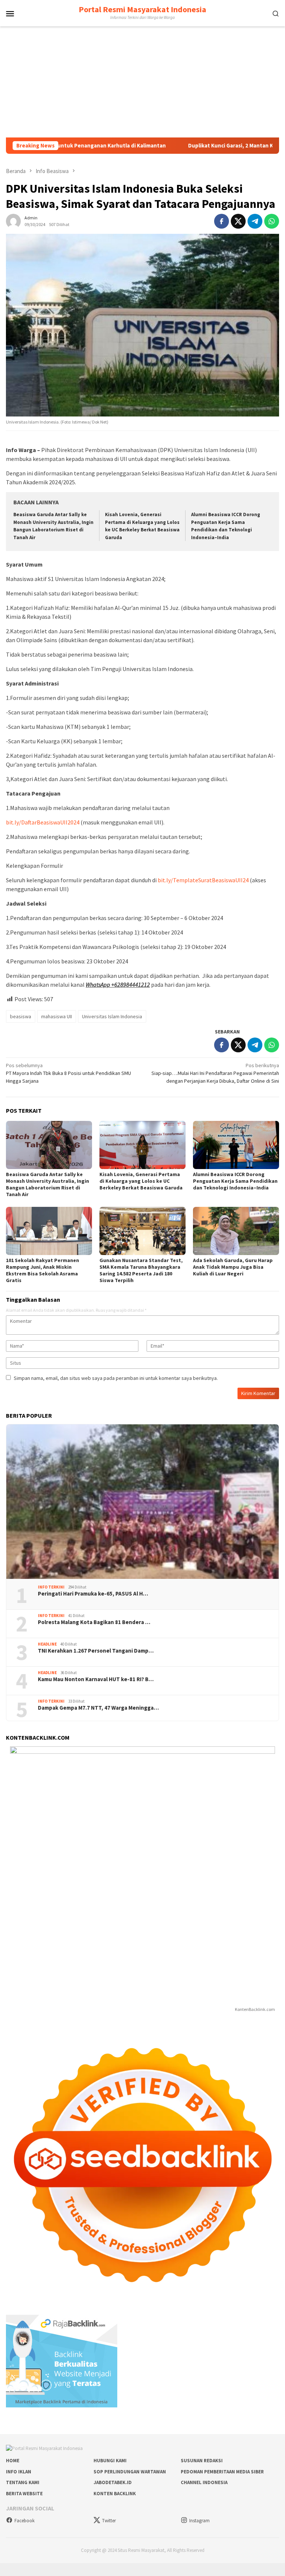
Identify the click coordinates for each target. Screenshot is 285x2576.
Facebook (24, 2521)
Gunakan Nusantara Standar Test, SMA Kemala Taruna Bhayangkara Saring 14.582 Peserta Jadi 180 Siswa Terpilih (141, 1270)
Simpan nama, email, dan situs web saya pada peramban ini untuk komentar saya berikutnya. (116, 1378)
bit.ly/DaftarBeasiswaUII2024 (43, 822)
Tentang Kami (23, 2482)
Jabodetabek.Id (113, 2482)
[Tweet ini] (238, 221)
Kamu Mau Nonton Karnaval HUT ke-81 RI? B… (96, 1679)
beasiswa (21, 1016)
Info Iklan (19, 2472)
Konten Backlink (115, 2494)
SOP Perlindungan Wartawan (130, 2472)
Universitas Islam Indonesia (112, 1016)
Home (13, 2461)
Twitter (109, 2521)
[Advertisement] (142, 82)
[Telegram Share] (255, 221)
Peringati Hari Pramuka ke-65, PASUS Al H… (93, 1594)
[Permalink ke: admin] (13, 220)
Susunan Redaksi (202, 2461)
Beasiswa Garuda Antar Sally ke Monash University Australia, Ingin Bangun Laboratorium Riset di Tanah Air (47, 1184)
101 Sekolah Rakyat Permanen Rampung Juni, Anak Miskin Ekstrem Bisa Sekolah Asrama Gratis (42, 1270)
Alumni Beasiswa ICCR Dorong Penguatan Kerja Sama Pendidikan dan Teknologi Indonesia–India (235, 1181)
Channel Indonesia (204, 2482)
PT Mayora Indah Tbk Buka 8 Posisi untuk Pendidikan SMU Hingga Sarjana (68, 1073)
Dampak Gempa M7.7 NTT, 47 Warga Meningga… (98, 1708)
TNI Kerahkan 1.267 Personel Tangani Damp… (96, 1651)
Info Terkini (51, 1587)
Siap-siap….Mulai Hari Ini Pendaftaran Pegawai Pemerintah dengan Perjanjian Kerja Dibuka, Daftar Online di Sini (215, 1073)
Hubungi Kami (110, 2461)
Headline (47, 1644)
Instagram (199, 2521)
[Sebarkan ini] (222, 221)
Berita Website (24, 2494)
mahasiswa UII (57, 1016)
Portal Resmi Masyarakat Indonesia (142, 9)
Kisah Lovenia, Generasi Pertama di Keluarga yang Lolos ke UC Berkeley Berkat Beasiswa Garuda (141, 1181)
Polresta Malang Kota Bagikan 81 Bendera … (94, 1622)
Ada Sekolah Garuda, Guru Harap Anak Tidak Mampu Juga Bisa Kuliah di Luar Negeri (233, 1267)
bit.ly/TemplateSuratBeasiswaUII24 (203, 880)
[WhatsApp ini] (272, 221)
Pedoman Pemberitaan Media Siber (222, 2472)
